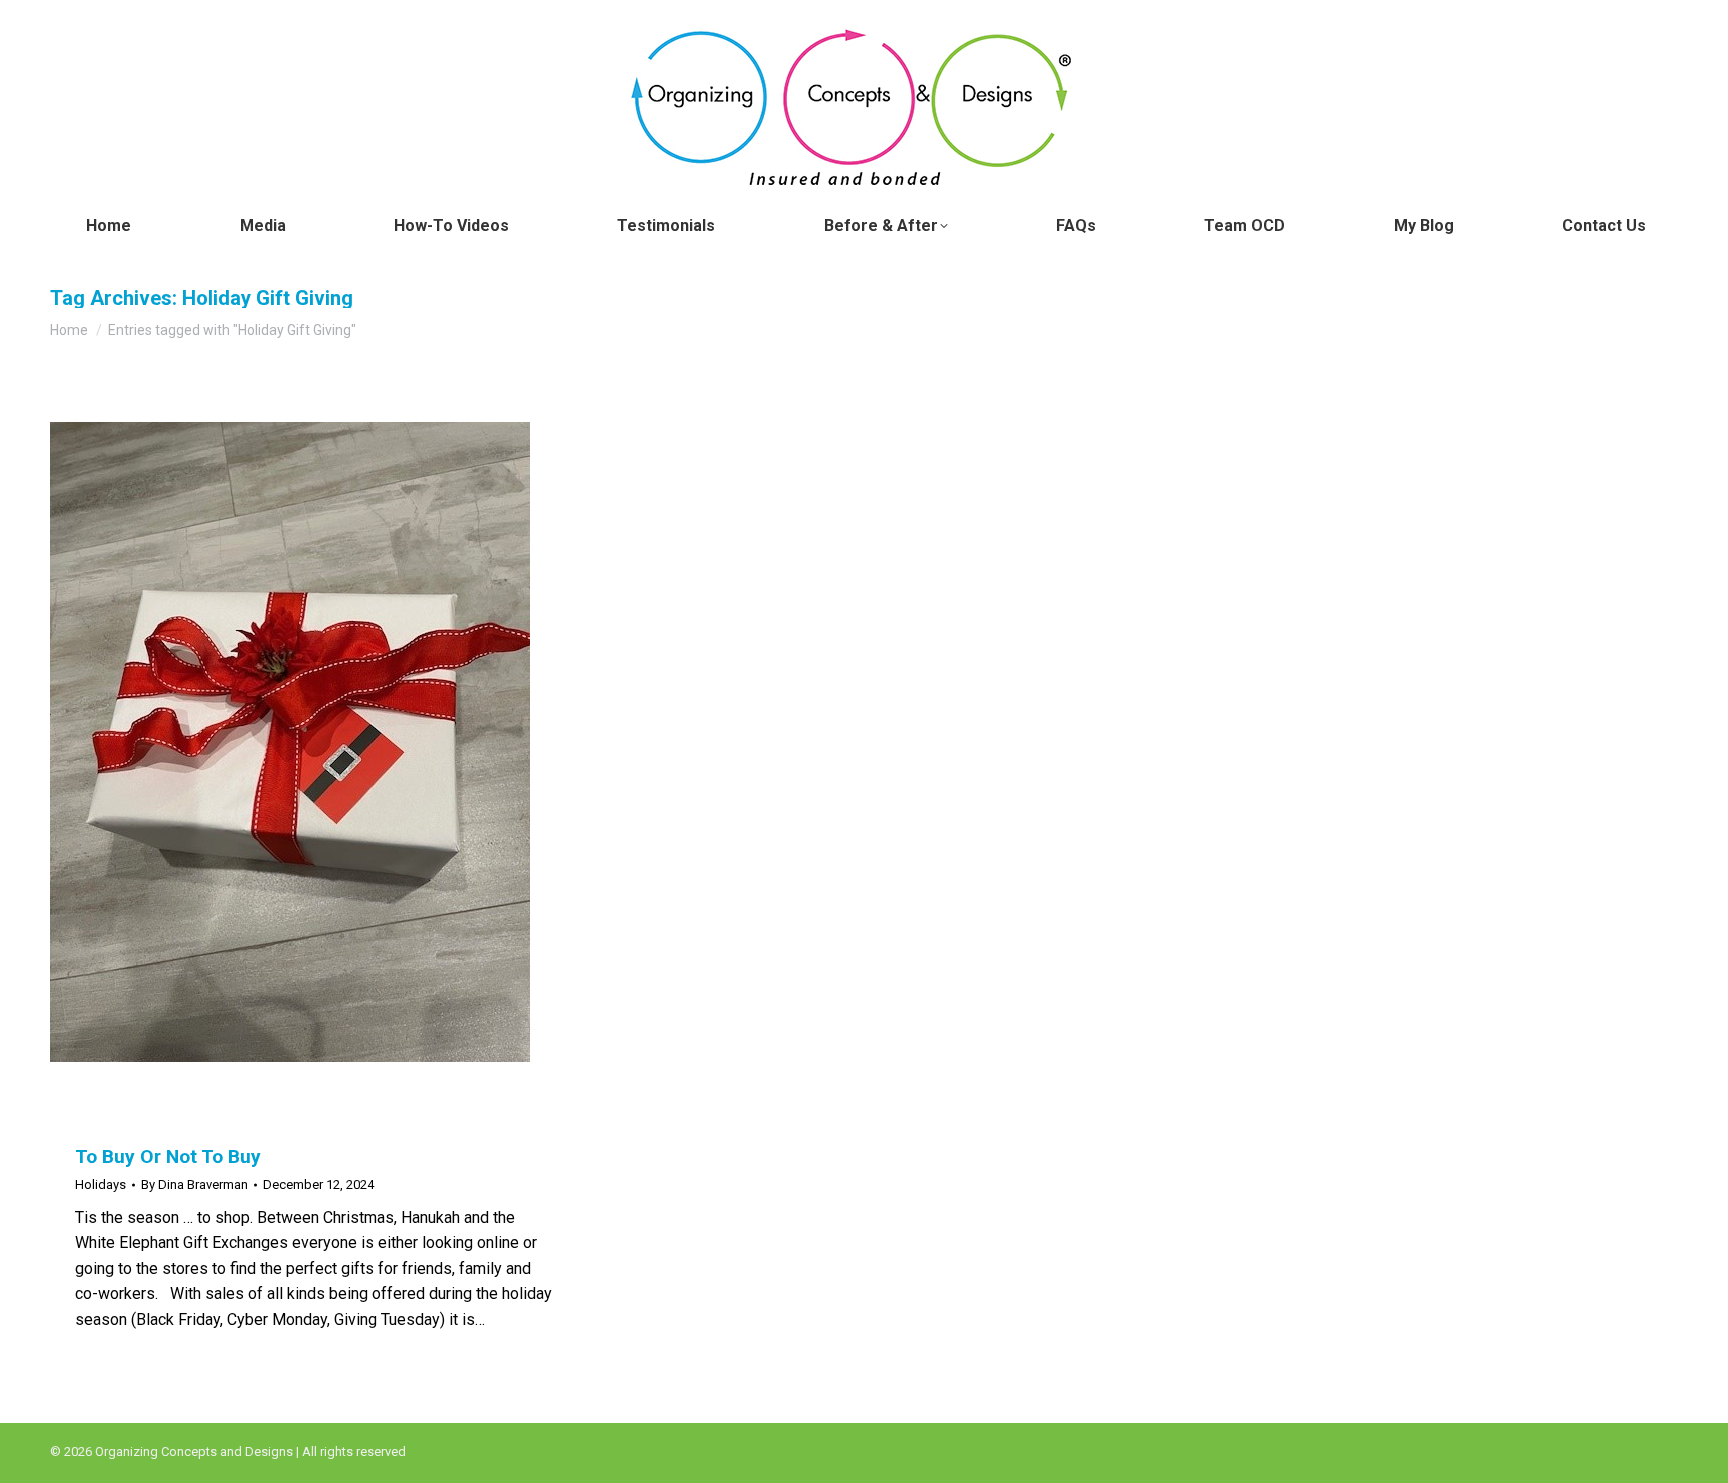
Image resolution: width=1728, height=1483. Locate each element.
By (194, 1184)
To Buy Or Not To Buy (168, 1156)
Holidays (100, 1184)
